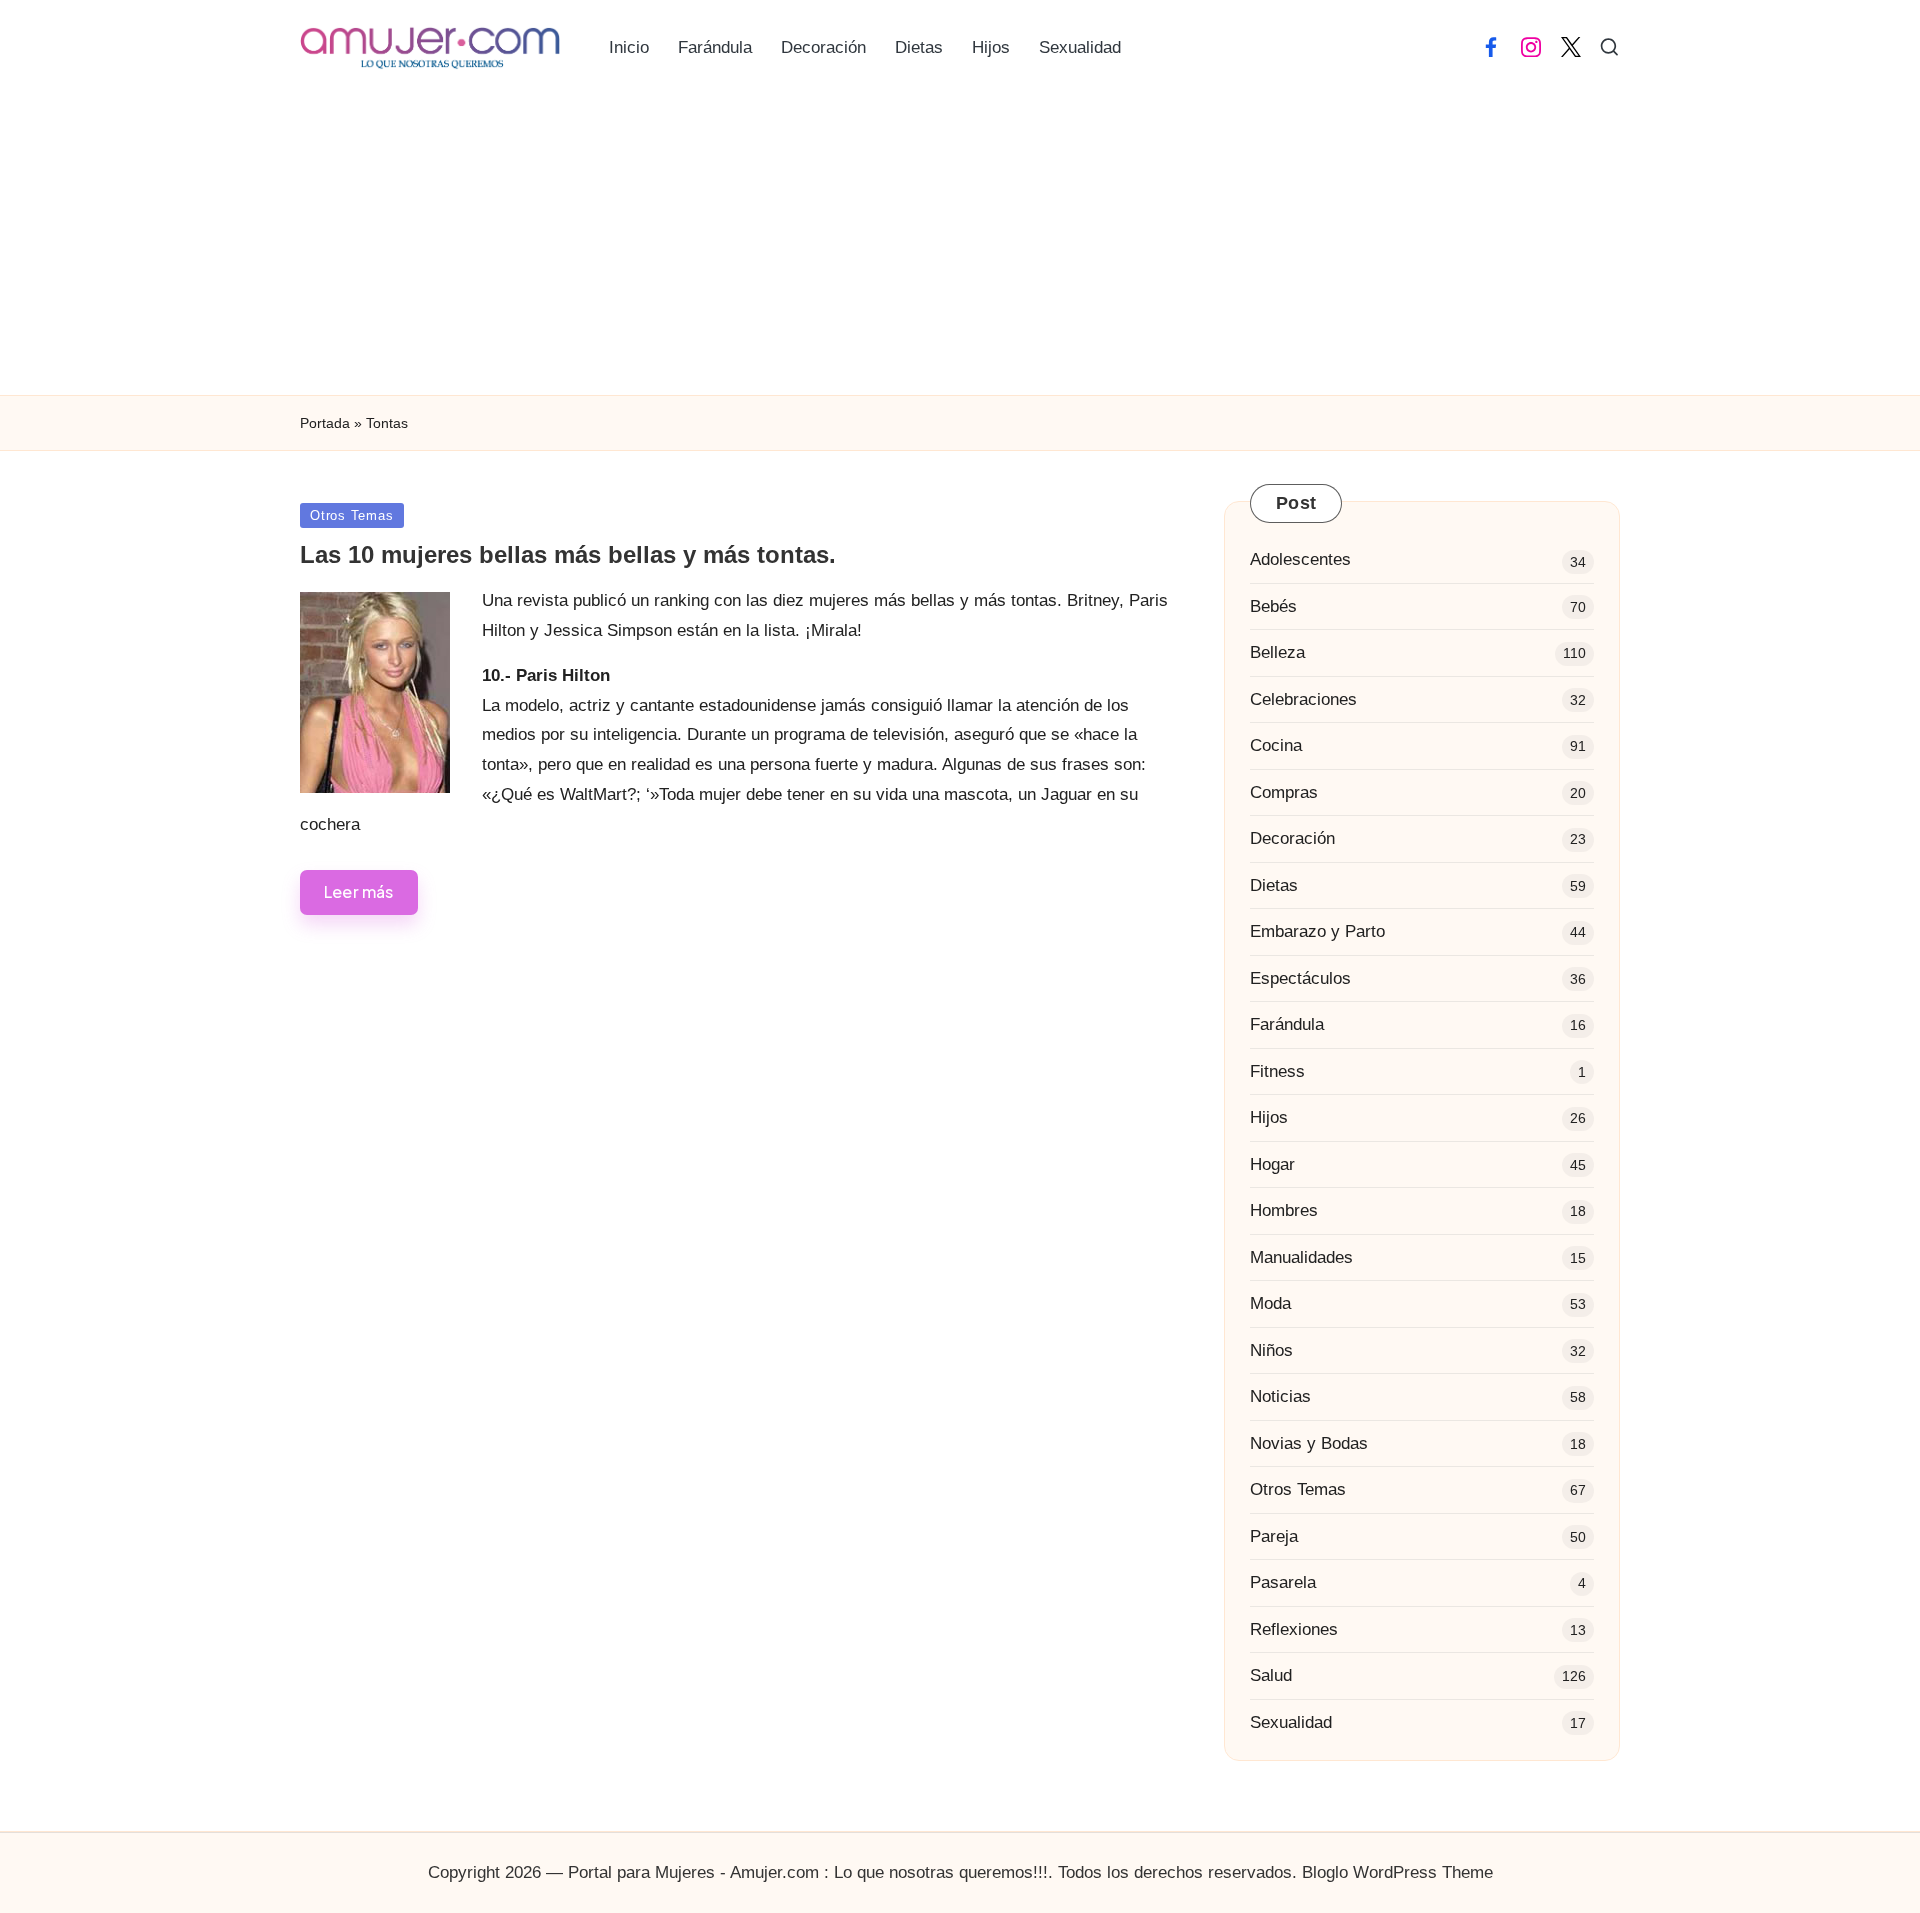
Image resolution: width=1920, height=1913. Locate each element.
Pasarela (1283, 1582)
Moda (1270, 1303)
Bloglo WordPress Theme (1397, 1872)
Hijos (1269, 1117)
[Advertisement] (960, 245)
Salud (1271, 1675)
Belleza (1277, 652)
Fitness (1277, 1071)
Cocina (1276, 745)
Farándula (1287, 1024)
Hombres (1284, 1210)
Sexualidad (1291, 1722)
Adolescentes (1300, 559)
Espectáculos (1300, 978)
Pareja (1274, 1536)
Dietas (1274, 885)
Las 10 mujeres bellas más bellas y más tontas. (568, 554)
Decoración (1292, 838)
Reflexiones (1294, 1629)
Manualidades (1301, 1257)
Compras (1284, 792)
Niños (1271, 1350)
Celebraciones (1303, 699)
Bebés (1273, 606)
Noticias (1280, 1396)
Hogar (1272, 1164)
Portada (325, 423)
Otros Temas (352, 515)
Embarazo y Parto (1317, 931)
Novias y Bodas (1309, 1443)
